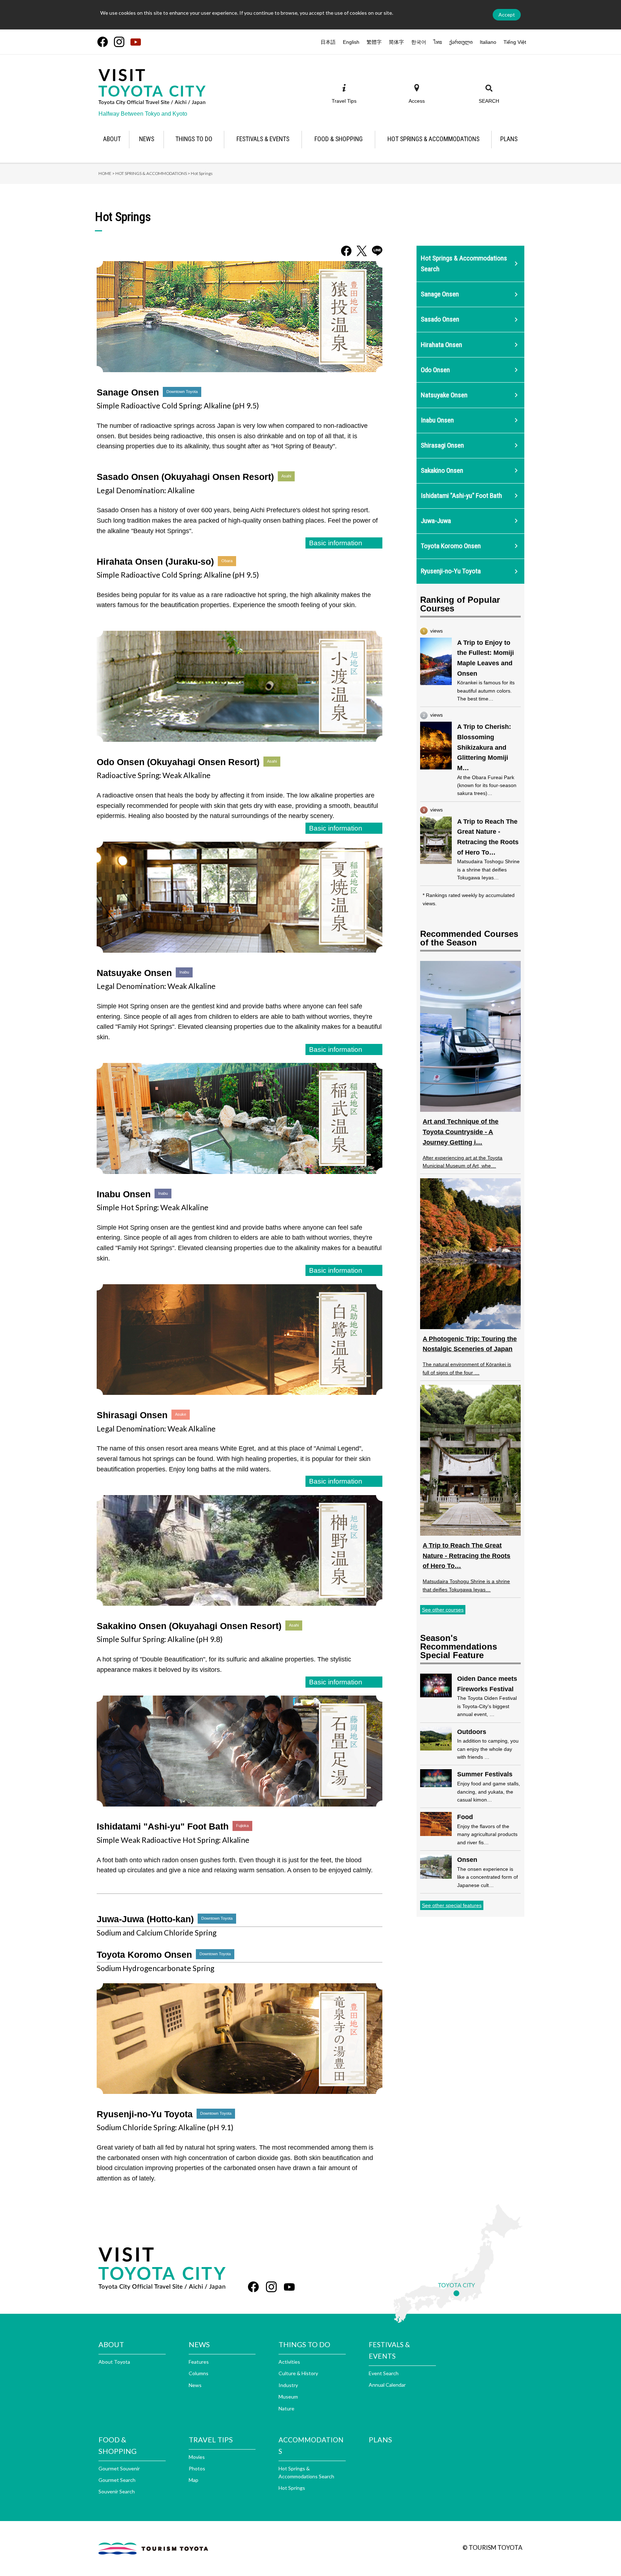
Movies (197, 2457)
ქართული (461, 42)
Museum (288, 2397)
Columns (199, 2373)
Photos (197, 2468)
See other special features (452, 1905)
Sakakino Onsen (442, 470)
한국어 (419, 42)
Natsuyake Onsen (444, 395)
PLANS (380, 2439)
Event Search (384, 2373)
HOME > (107, 173)
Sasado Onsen (440, 319)
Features (199, 2362)
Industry (288, 2385)
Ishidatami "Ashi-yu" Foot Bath (461, 496)
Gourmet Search (117, 2480)
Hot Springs (292, 2488)
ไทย (438, 42)
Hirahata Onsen (441, 345)
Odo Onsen (435, 370)
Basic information (336, 543)
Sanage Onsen (440, 294)
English (351, 42)
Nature (286, 2408)
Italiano (488, 42)
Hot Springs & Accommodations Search (464, 264)
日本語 (328, 42)
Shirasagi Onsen (442, 445)
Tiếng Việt (515, 42)
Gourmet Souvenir (119, 2468)
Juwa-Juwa (436, 521)
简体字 (396, 42)
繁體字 (374, 42)
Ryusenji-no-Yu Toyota (451, 571)
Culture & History (298, 2373)
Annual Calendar (387, 2385)
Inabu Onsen (437, 420)
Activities (289, 2362)
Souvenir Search (117, 2491)
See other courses (443, 1610)
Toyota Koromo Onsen (451, 546)
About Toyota (114, 2362)
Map (194, 2480)
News (195, 2385)
